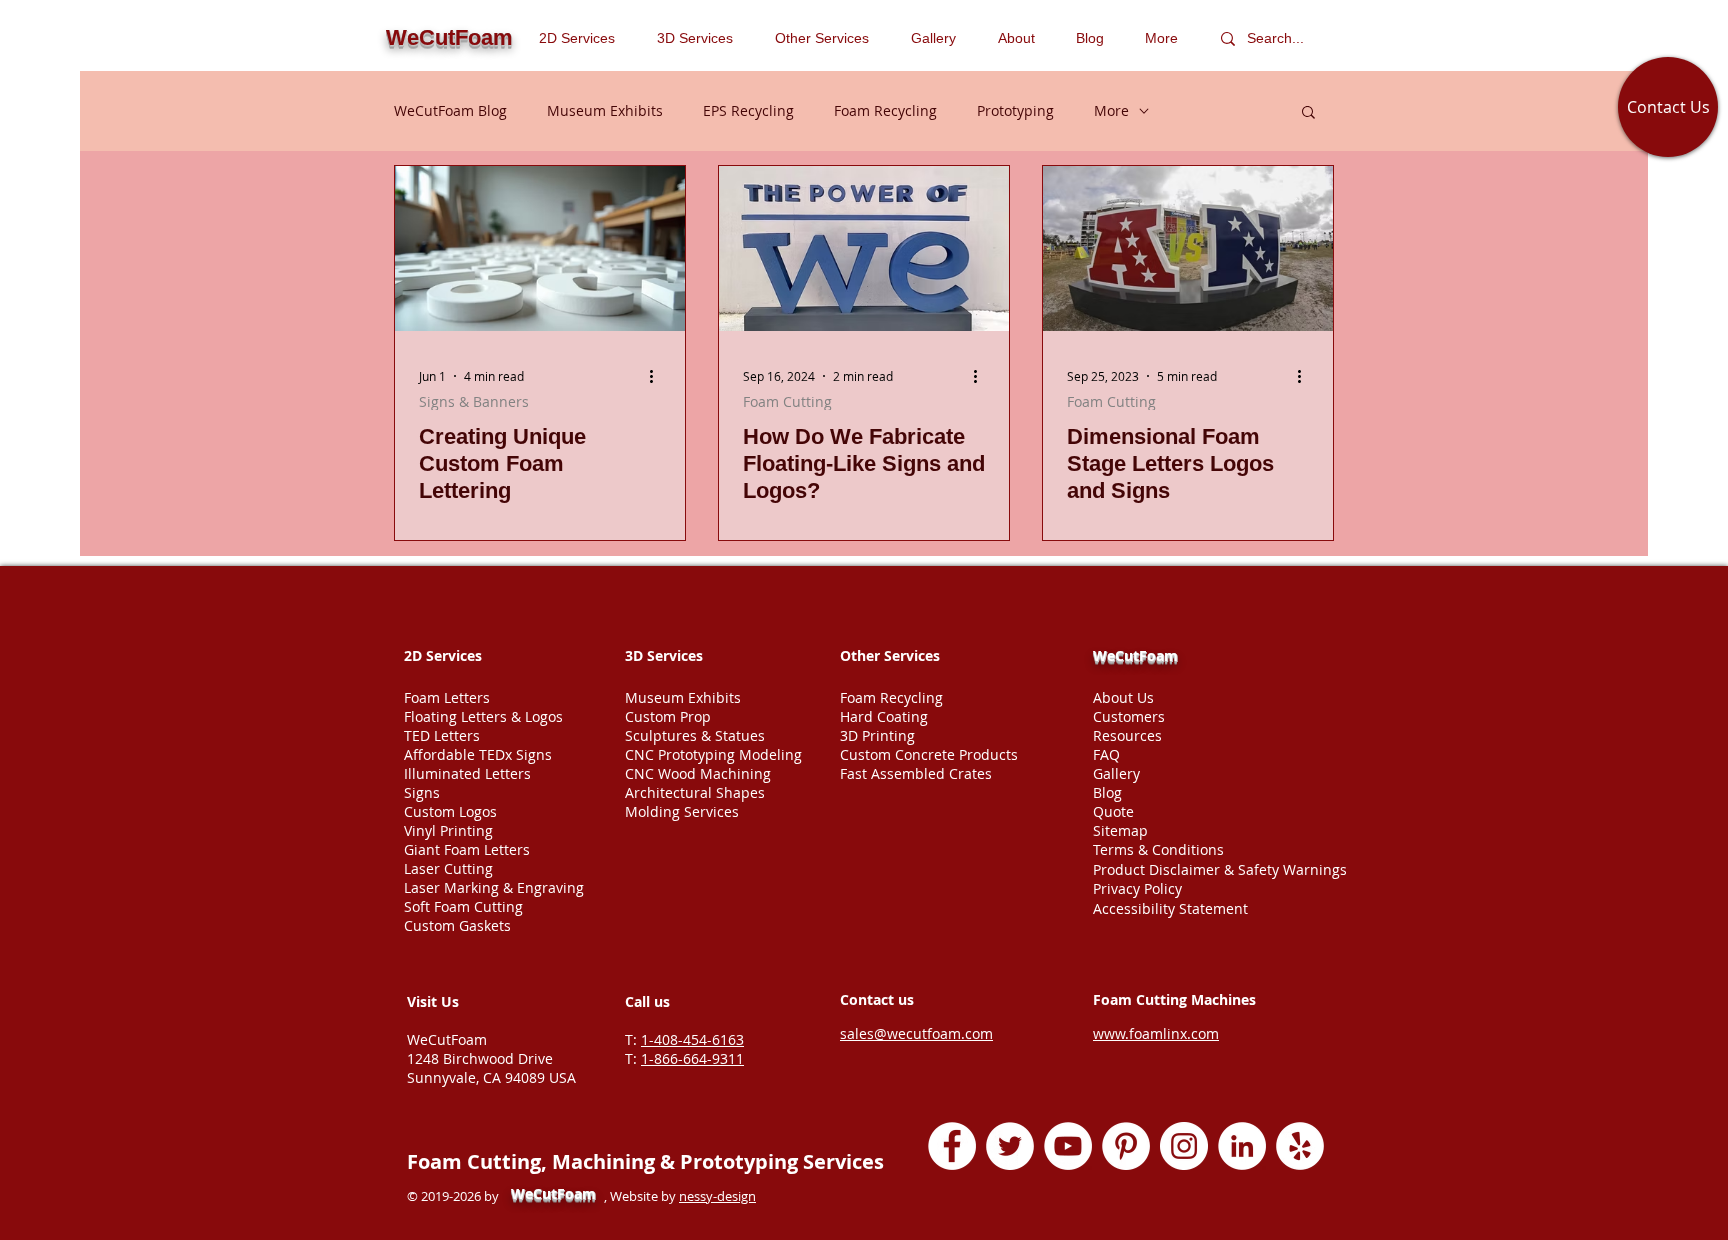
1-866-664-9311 (692, 1058)
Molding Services (682, 811)
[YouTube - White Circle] (1068, 1146)
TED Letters (442, 735)
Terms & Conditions (1158, 849)
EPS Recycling (748, 110)
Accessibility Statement (1170, 908)
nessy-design (717, 1196)
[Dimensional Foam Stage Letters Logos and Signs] (1188, 248)
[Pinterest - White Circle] (1126, 1146)
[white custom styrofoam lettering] (540, 248)
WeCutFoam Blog (450, 110)
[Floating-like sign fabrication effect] (864, 248)
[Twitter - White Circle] (1010, 1146)
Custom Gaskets (457, 925)
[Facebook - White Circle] (952, 1146)
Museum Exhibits (605, 110)
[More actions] (658, 376)
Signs (422, 792)
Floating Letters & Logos (483, 716)
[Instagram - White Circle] (1184, 1146)
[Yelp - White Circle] (1300, 1146)
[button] (828, 38)
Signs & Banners (474, 401)
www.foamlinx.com (1156, 1033)
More (1111, 110)
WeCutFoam (1135, 655)
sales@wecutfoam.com (916, 1033)
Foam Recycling (885, 110)
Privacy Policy (1137, 888)
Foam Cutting (787, 401)
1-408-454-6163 (692, 1039)
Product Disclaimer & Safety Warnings (1220, 869)
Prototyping (1015, 110)
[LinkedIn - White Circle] (1242, 1146)
